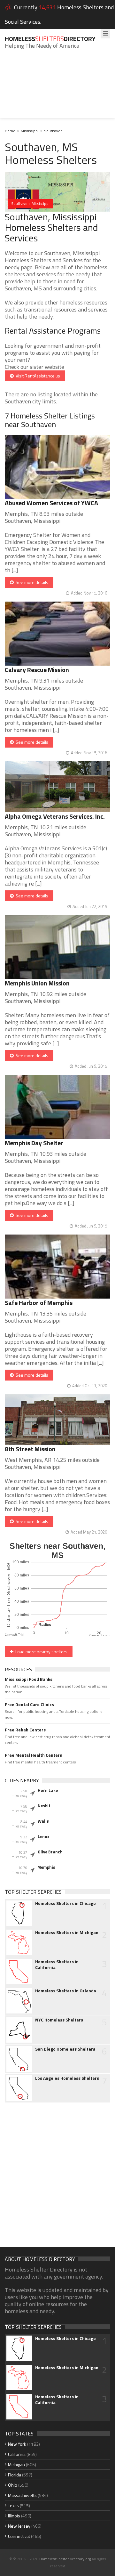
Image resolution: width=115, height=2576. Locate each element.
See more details (31, 582)
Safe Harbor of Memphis (39, 1303)
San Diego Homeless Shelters (65, 2049)
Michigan (16, 2464)
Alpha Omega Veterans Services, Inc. (55, 816)
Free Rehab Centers (25, 1730)
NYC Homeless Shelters (59, 2020)
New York (17, 2444)
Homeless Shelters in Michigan (67, 1932)
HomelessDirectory (50, 39)
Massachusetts (22, 2495)
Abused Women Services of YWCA (51, 503)
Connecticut (19, 2536)
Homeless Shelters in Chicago (65, 1903)
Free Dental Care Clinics (29, 1705)
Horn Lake (48, 1790)
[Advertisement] (57, 88)
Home (10, 131)
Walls (43, 1821)
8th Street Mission (30, 1449)
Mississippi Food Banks (29, 1679)
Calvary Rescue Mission (37, 670)
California (17, 2454)
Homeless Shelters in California (57, 1964)
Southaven (53, 131)
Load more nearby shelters (40, 1652)
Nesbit (44, 1806)
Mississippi (30, 131)
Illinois (14, 2516)
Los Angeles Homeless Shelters (67, 2078)
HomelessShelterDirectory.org (65, 2559)
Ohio (13, 2485)
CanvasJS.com (100, 1636)
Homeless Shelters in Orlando (66, 1991)
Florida (15, 2475)
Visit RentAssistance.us (37, 376)
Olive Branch (50, 1852)
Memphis (46, 1867)
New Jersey (19, 2526)
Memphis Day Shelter (34, 1143)
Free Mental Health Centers (33, 1755)
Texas (13, 2505)
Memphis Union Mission (37, 983)
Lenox (43, 1836)
